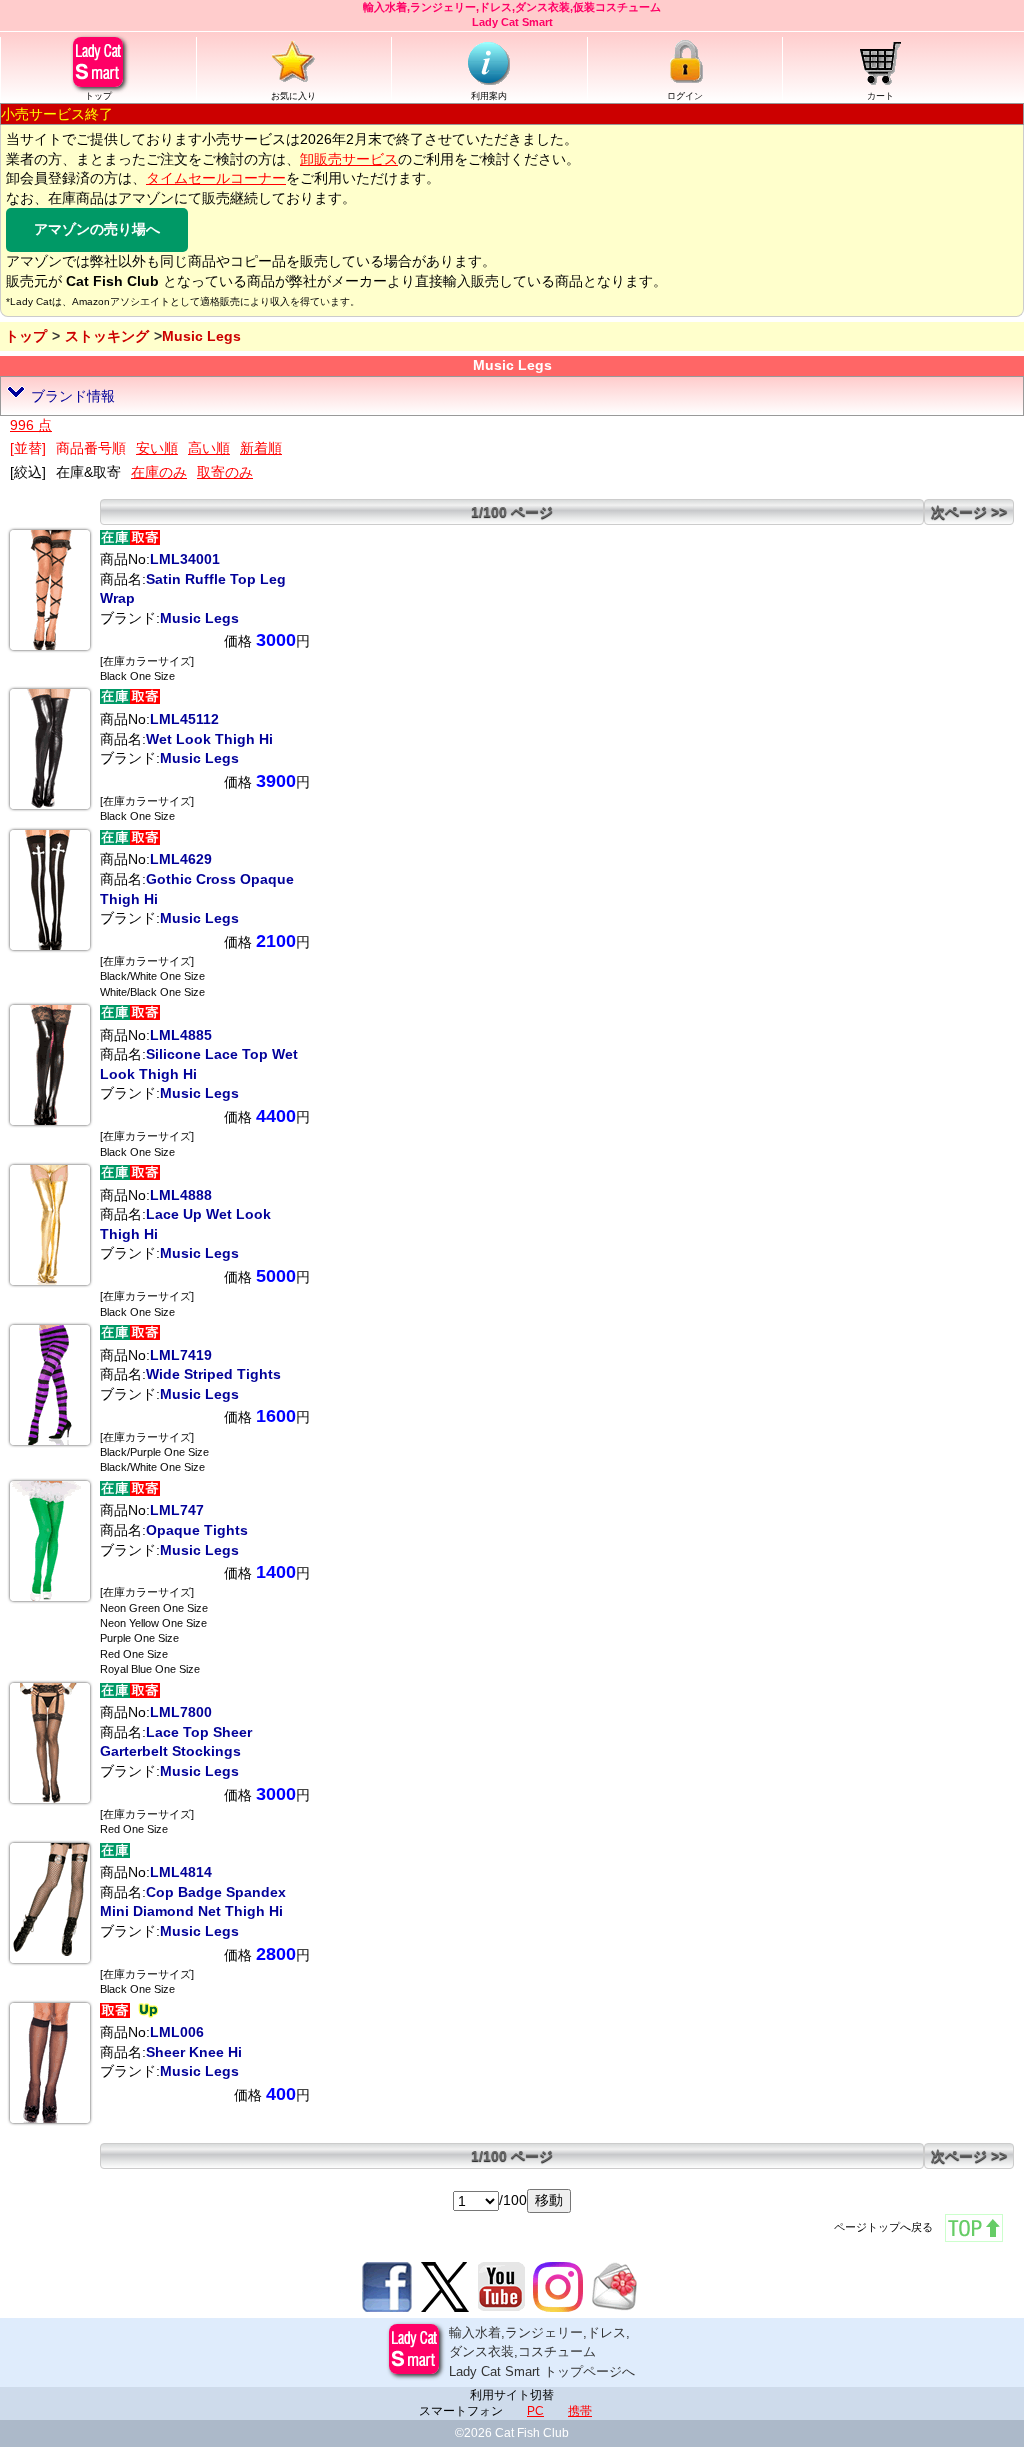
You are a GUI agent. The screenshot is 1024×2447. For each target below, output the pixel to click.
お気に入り (293, 96)
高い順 (209, 448)
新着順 (261, 448)
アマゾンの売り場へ (97, 229)
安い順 (157, 448)
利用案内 (489, 96)
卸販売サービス (349, 159)
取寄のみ (225, 472)
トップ (98, 96)
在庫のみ (159, 472)
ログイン (685, 96)
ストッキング (107, 336)
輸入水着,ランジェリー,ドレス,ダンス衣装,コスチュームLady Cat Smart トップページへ (542, 2352)
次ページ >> (969, 512)
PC (535, 2411)
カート (880, 96)
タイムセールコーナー (216, 178)
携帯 (580, 2411)
